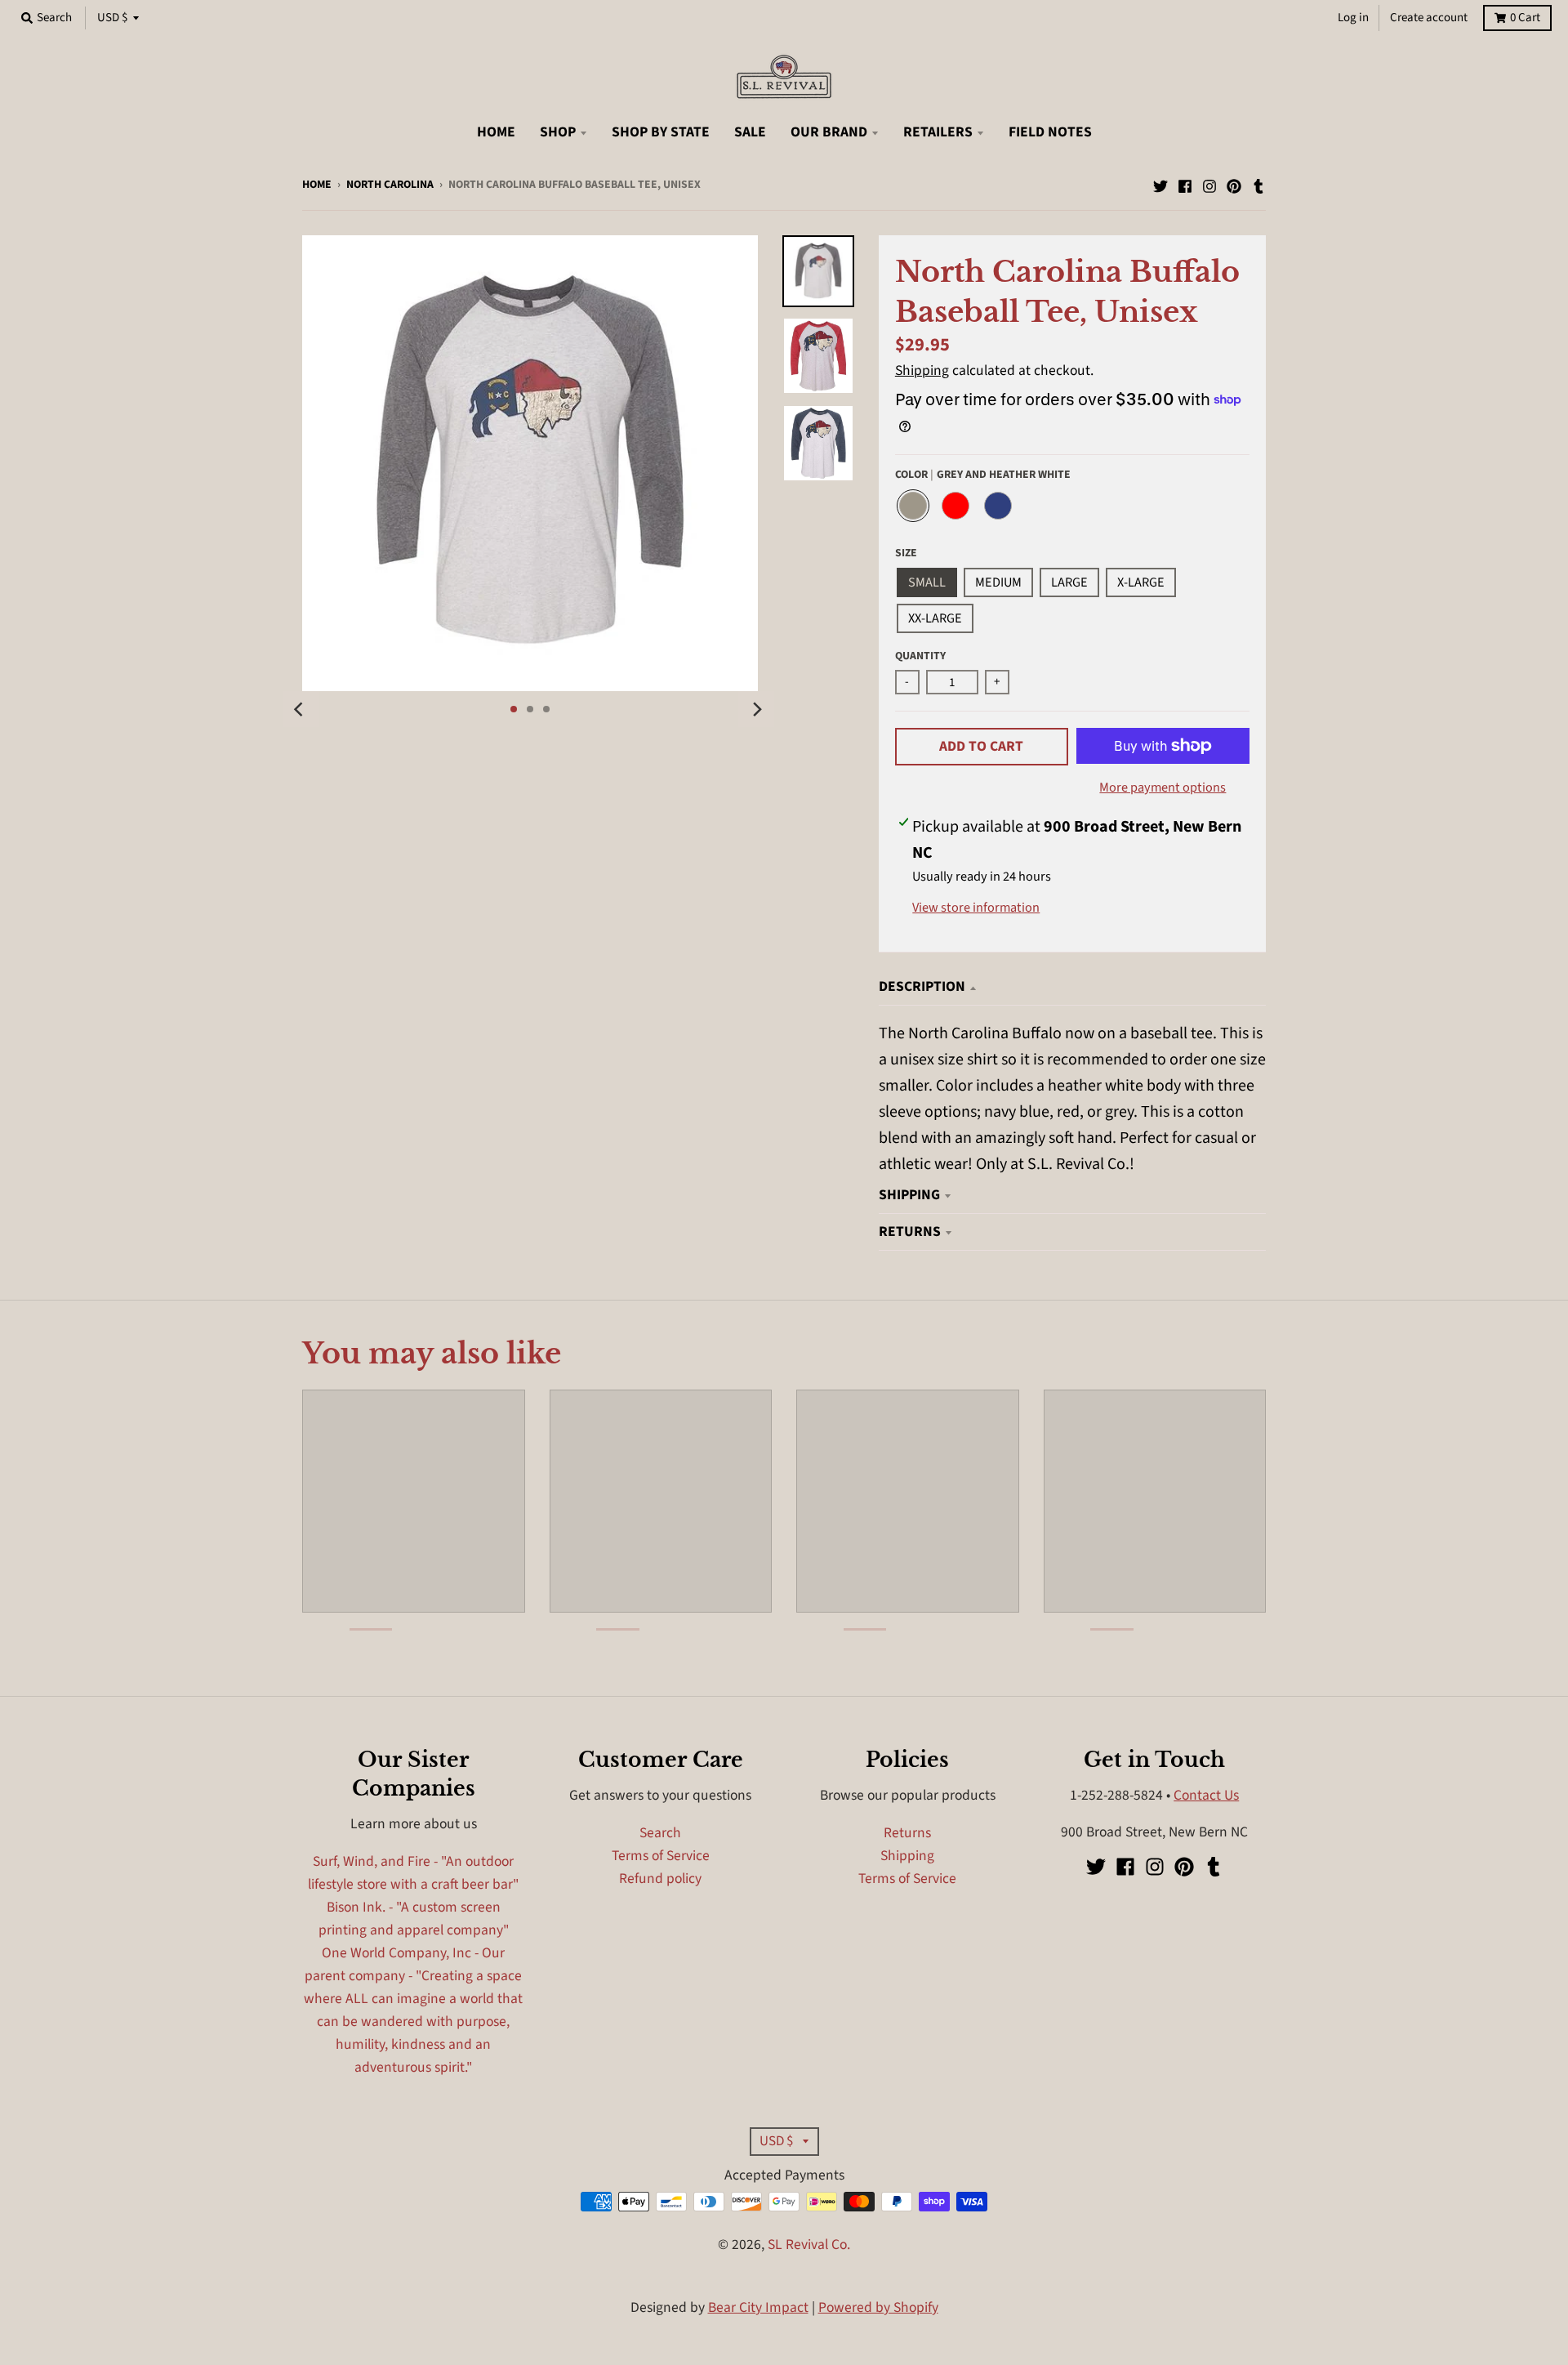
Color (983, 475)
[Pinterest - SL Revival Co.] (1234, 183)
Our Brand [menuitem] (829, 132)
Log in (1353, 18)
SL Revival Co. (809, 2245)
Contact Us (1206, 1795)
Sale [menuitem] (750, 132)
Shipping (922, 370)
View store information (976, 908)
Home (317, 185)
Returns (910, 1232)
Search (660, 1833)
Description (922, 986)
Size (906, 553)
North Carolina (390, 185)
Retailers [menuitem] (938, 132)
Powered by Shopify (878, 2307)
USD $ (112, 18)
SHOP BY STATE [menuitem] (661, 132)
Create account (1429, 18)
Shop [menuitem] (558, 132)
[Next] (756, 709)
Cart (1525, 18)
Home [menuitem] (496, 132)
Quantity (920, 656)
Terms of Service (661, 1856)
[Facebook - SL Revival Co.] (1185, 183)
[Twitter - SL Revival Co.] (1160, 183)
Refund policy (660, 1879)
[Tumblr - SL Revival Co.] (1258, 183)
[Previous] (301, 709)
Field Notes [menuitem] (1050, 132)
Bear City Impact (758, 2307)
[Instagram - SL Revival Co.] (1209, 183)
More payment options (1163, 788)
